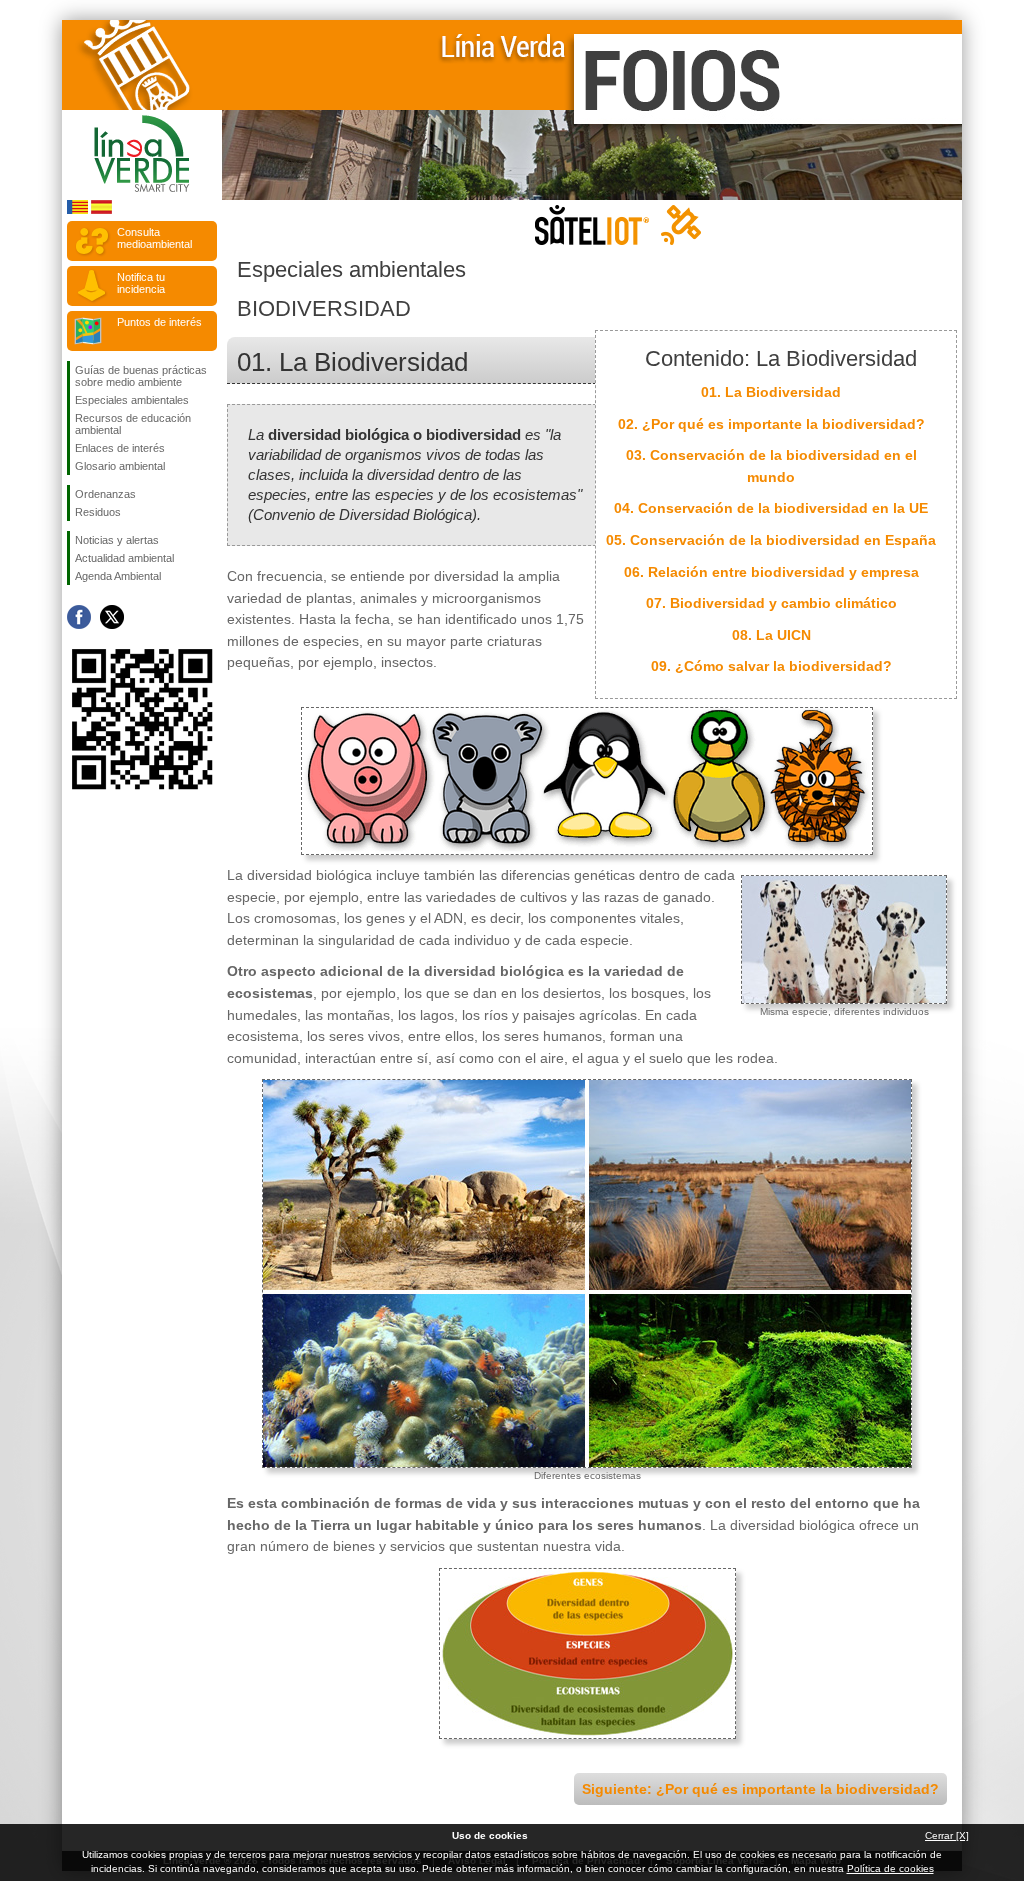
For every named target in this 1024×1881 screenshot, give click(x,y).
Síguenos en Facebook (79, 617)
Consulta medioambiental (154, 238)
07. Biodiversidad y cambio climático (771, 603)
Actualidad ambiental (124, 558)
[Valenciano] (77, 210)
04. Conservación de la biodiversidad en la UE (771, 508)
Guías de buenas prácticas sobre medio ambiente (141, 376)
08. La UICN (771, 635)
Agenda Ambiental (118, 576)
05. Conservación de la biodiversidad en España (771, 540)
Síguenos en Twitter (112, 617)
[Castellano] (101, 210)
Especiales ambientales (132, 400)
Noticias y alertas (117, 540)
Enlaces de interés (120, 448)
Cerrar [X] (947, 1835)
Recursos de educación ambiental (133, 424)
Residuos (98, 512)
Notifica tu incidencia (141, 283)
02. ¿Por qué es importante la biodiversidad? (771, 424)
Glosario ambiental (120, 466)
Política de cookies (890, 1868)
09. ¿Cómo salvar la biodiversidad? (771, 666)
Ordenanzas (105, 494)
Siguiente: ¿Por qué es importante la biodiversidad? (760, 1789)
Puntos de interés (159, 322)
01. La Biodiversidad (771, 392)
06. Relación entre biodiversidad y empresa (771, 572)
